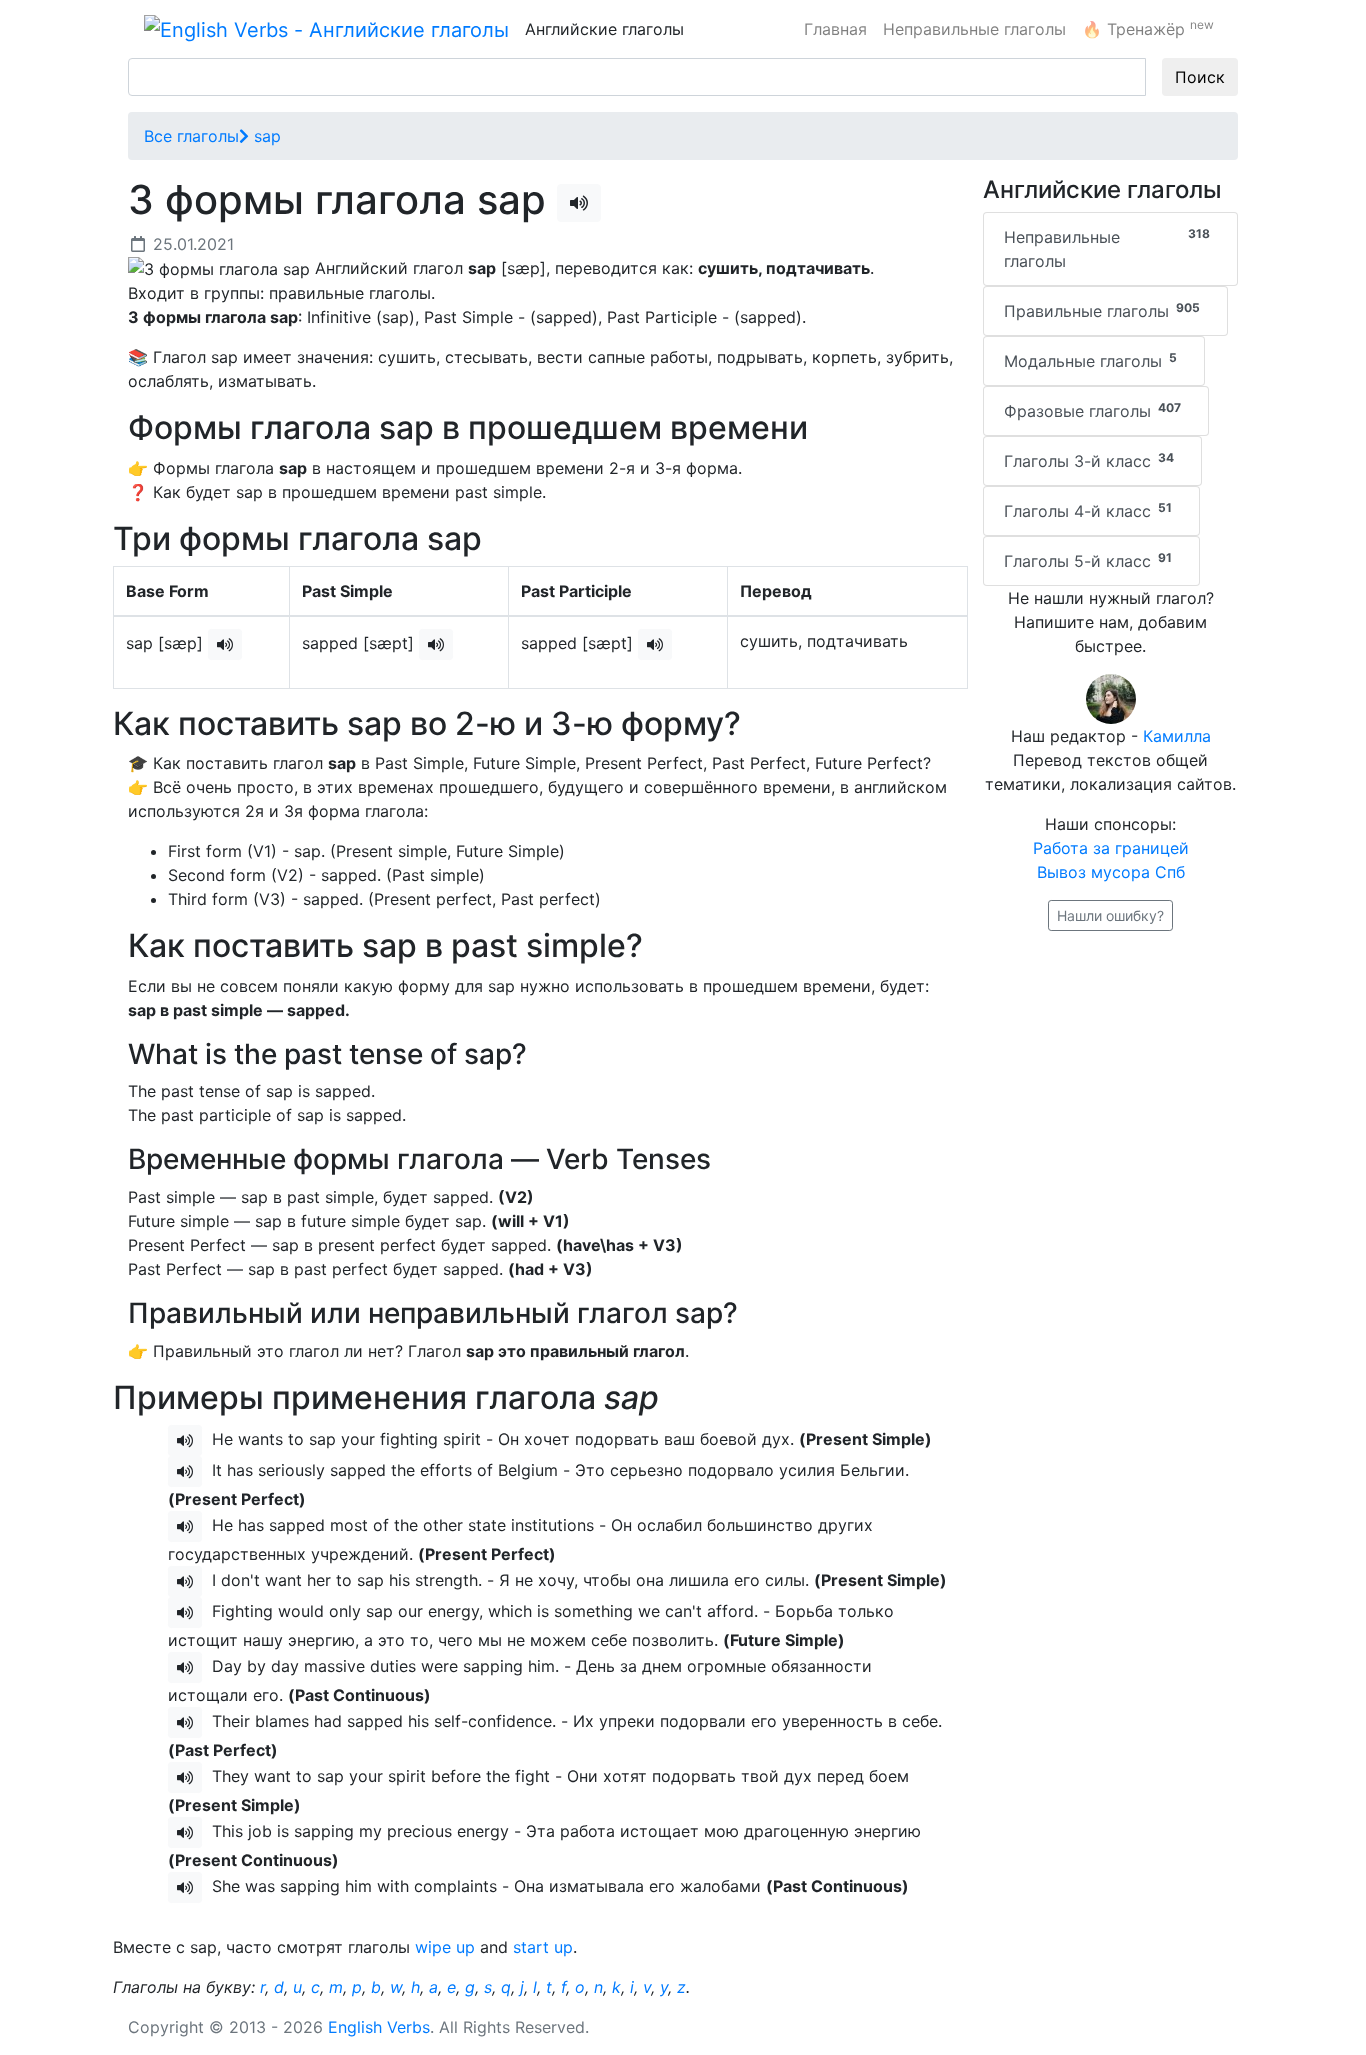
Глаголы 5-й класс (1088, 560)
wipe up (445, 1947)
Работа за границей (1111, 848)
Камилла (1177, 736)
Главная (835, 29)
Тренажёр (1148, 28)
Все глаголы (191, 136)
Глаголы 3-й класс (1089, 460)
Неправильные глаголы (974, 29)
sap (265, 136)
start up (543, 1947)
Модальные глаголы (1090, 360)
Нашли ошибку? (1110, 915)
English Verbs (379, 2027)
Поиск (1200, 77)
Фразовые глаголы (1092, 410)
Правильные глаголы (1102, 310)
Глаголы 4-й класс (1088, 510)
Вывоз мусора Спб (1111, 872)
